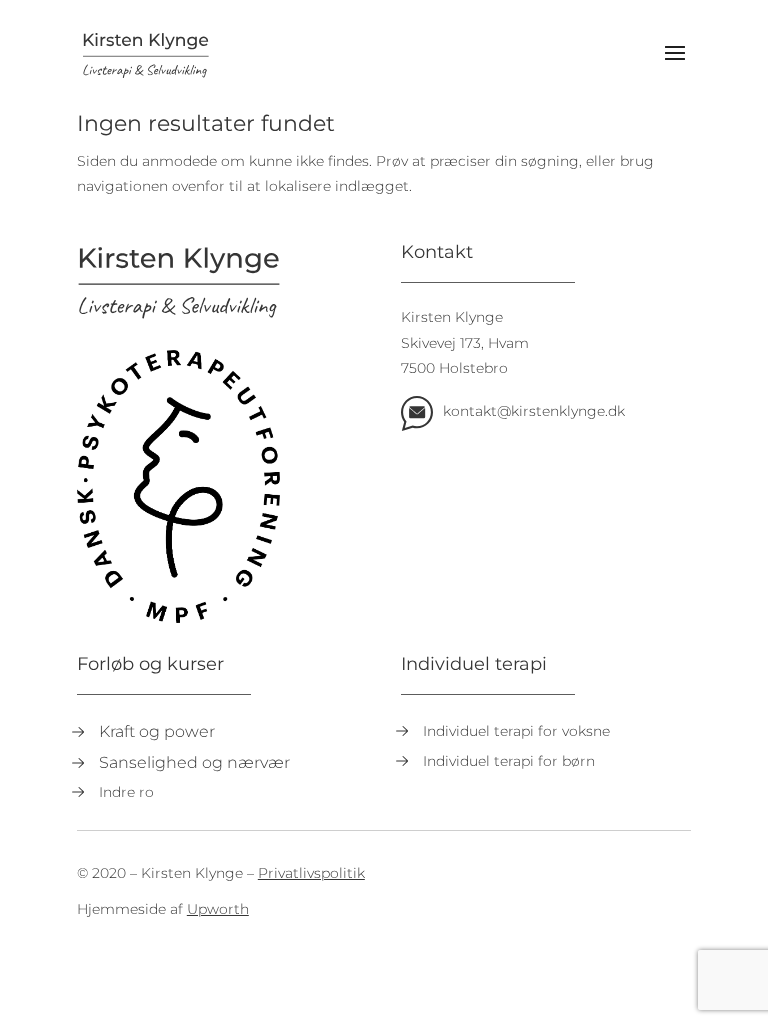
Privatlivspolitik (311, 873)
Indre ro (126, 792)
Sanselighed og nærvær (194, 762)
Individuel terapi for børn (509, 761)
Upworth (218, 909)
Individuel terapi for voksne (516, 731)
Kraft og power (157, 731)
